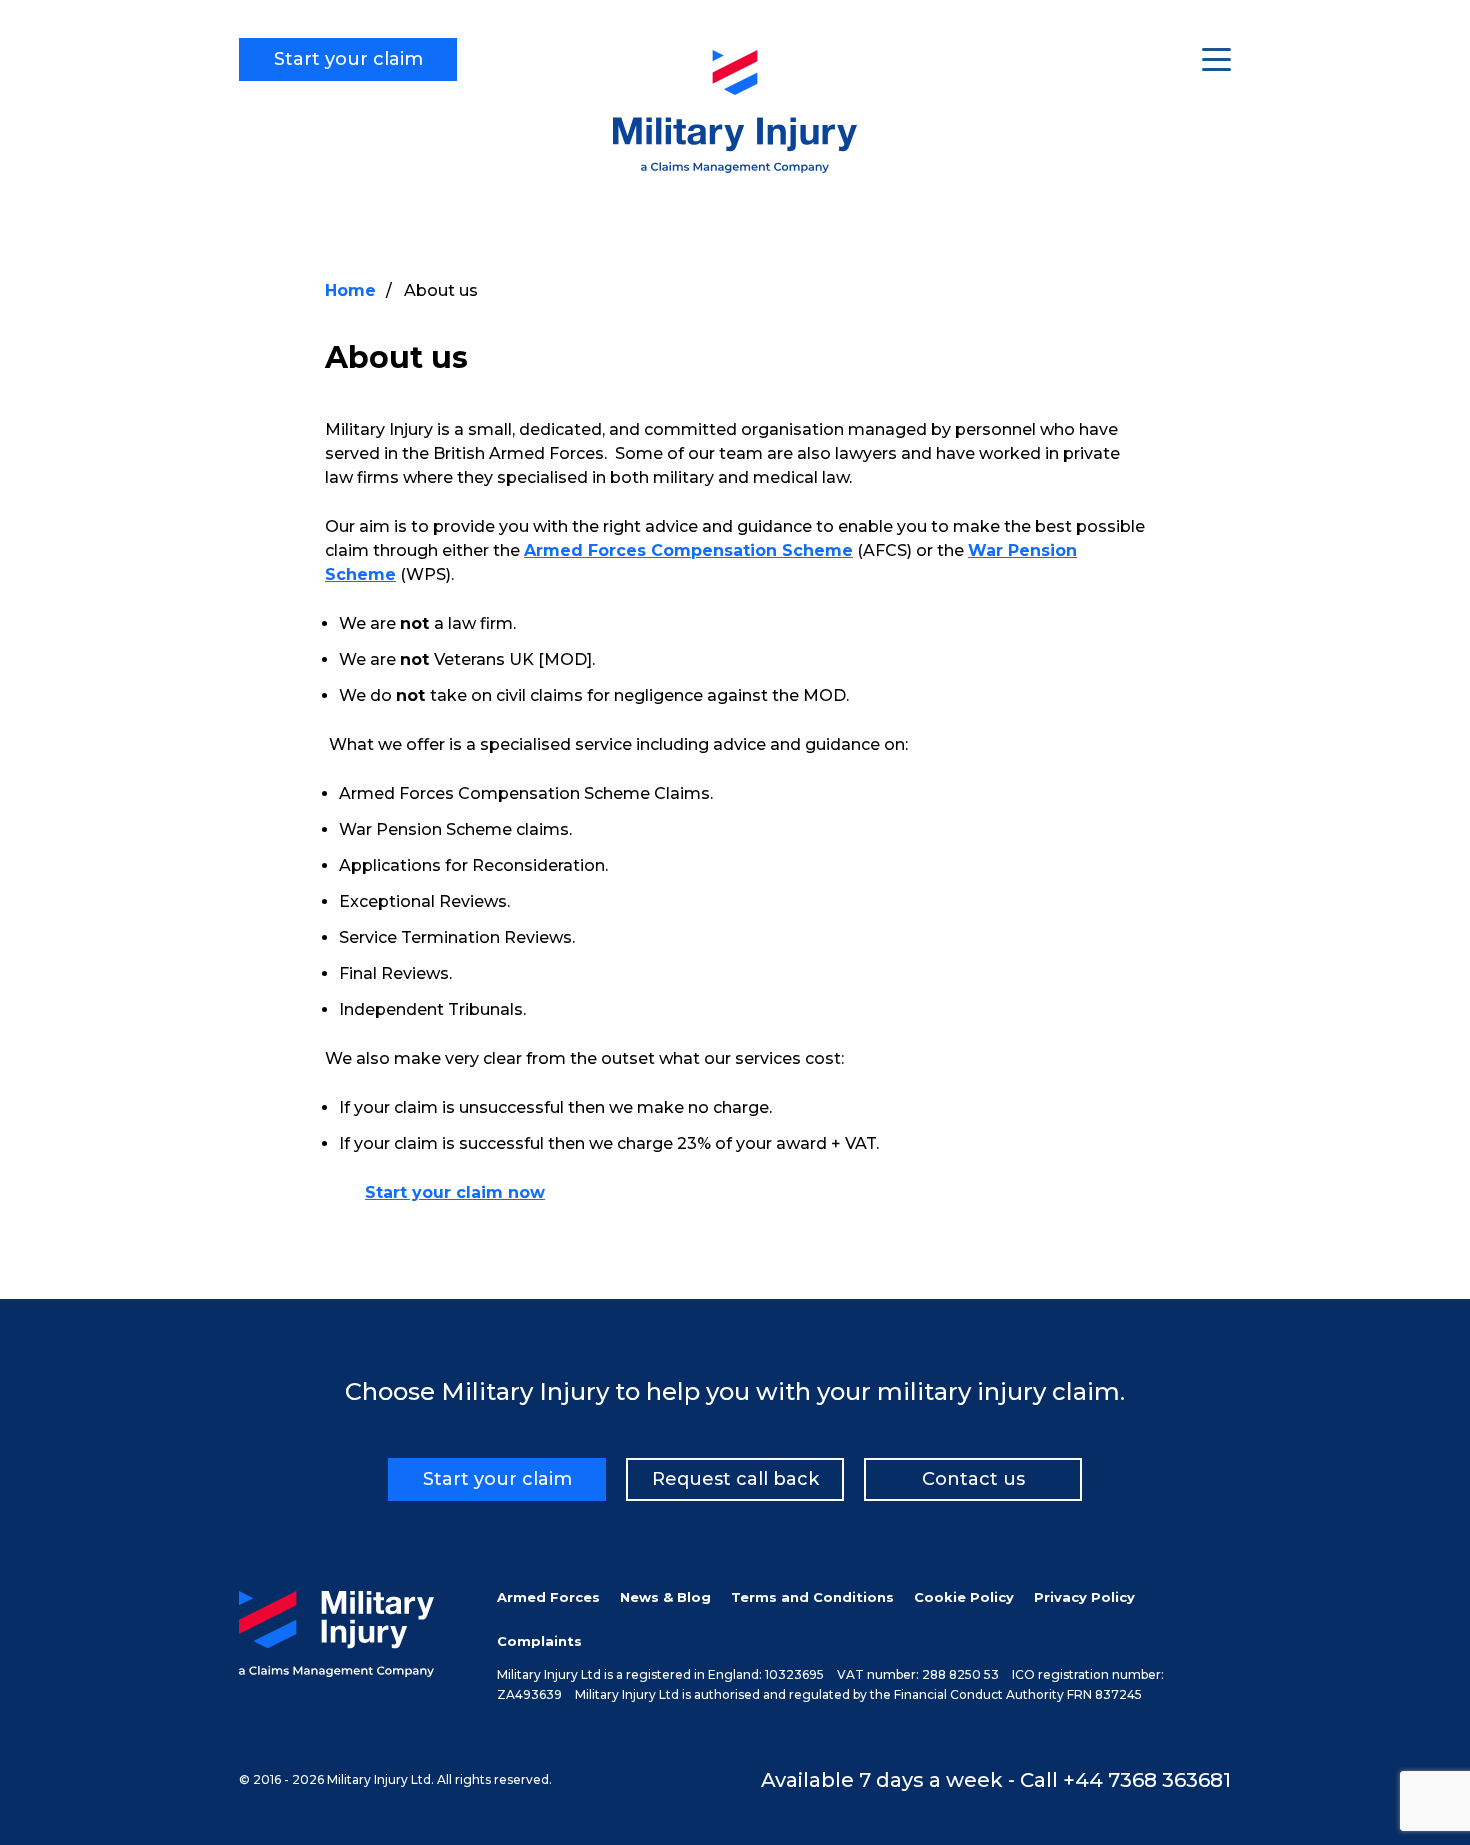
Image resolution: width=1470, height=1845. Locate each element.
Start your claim (348, 59)
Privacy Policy (1084, 1597)
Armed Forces (548, 1597)
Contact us (973, 1479)
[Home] (735, 167)
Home (350, 290)
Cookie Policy (964, 1597)
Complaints (539, 1641)
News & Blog (665, 1597)
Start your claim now (455, 1192)
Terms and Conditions (812, 1597)
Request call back (735, 1479)
